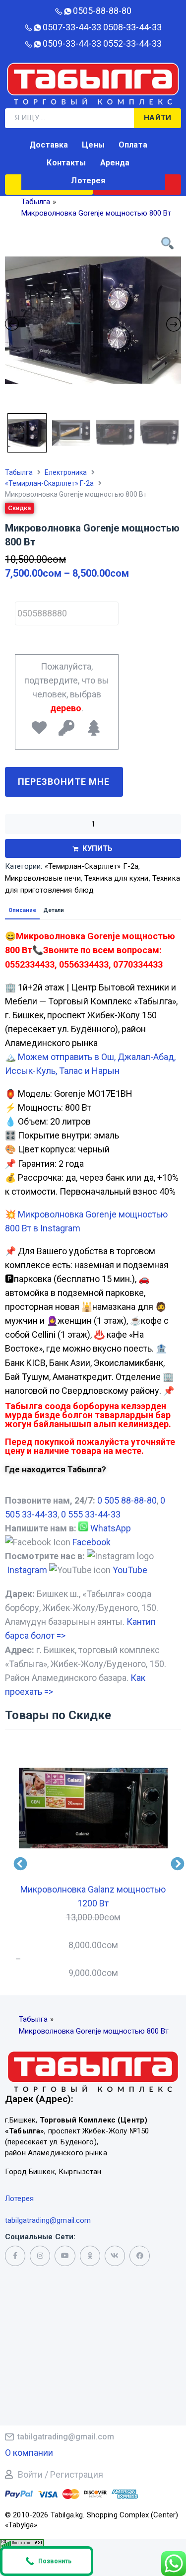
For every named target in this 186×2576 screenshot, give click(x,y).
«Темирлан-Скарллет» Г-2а (49, 483)
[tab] (22, 910)
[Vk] (115, 2256)
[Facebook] (140, 2256)
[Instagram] (40, 2256)
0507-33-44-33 (72, 27)
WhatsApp (111, 1528)
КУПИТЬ (98, 848)
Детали (54, 910)
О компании (29, 2453)
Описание (22, 910)
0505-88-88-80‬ (102, 11)
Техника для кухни (117, 878)
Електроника (66, 472)
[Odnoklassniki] (90, 2256)
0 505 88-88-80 (127, 1500)
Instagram (27, 1570)
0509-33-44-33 (72, 43)
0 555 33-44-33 (91, 1514)
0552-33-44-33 (132, 43)
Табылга (19, 472)
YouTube (130, 1570)
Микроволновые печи (43, 878)
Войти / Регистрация (61, 2474)
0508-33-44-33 (132, 27)
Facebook (92, 1542)
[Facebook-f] (15, 2256)
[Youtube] (65, 2256)
